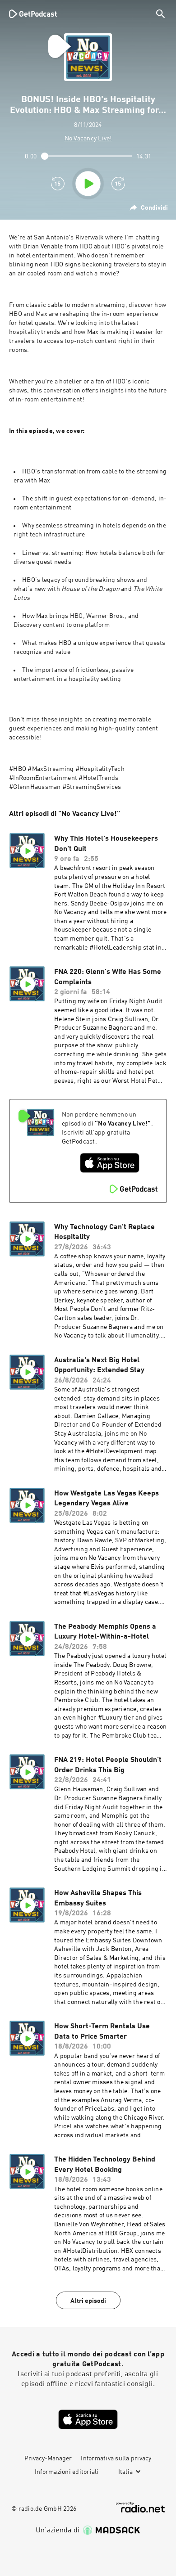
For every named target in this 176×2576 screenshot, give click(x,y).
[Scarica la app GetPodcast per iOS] (110, 1163)
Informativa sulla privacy (116, 2459)
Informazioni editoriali (67, 2472)
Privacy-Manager (48, 2459)
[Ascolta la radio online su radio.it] (140, 2507)
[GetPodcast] (33, 14)
